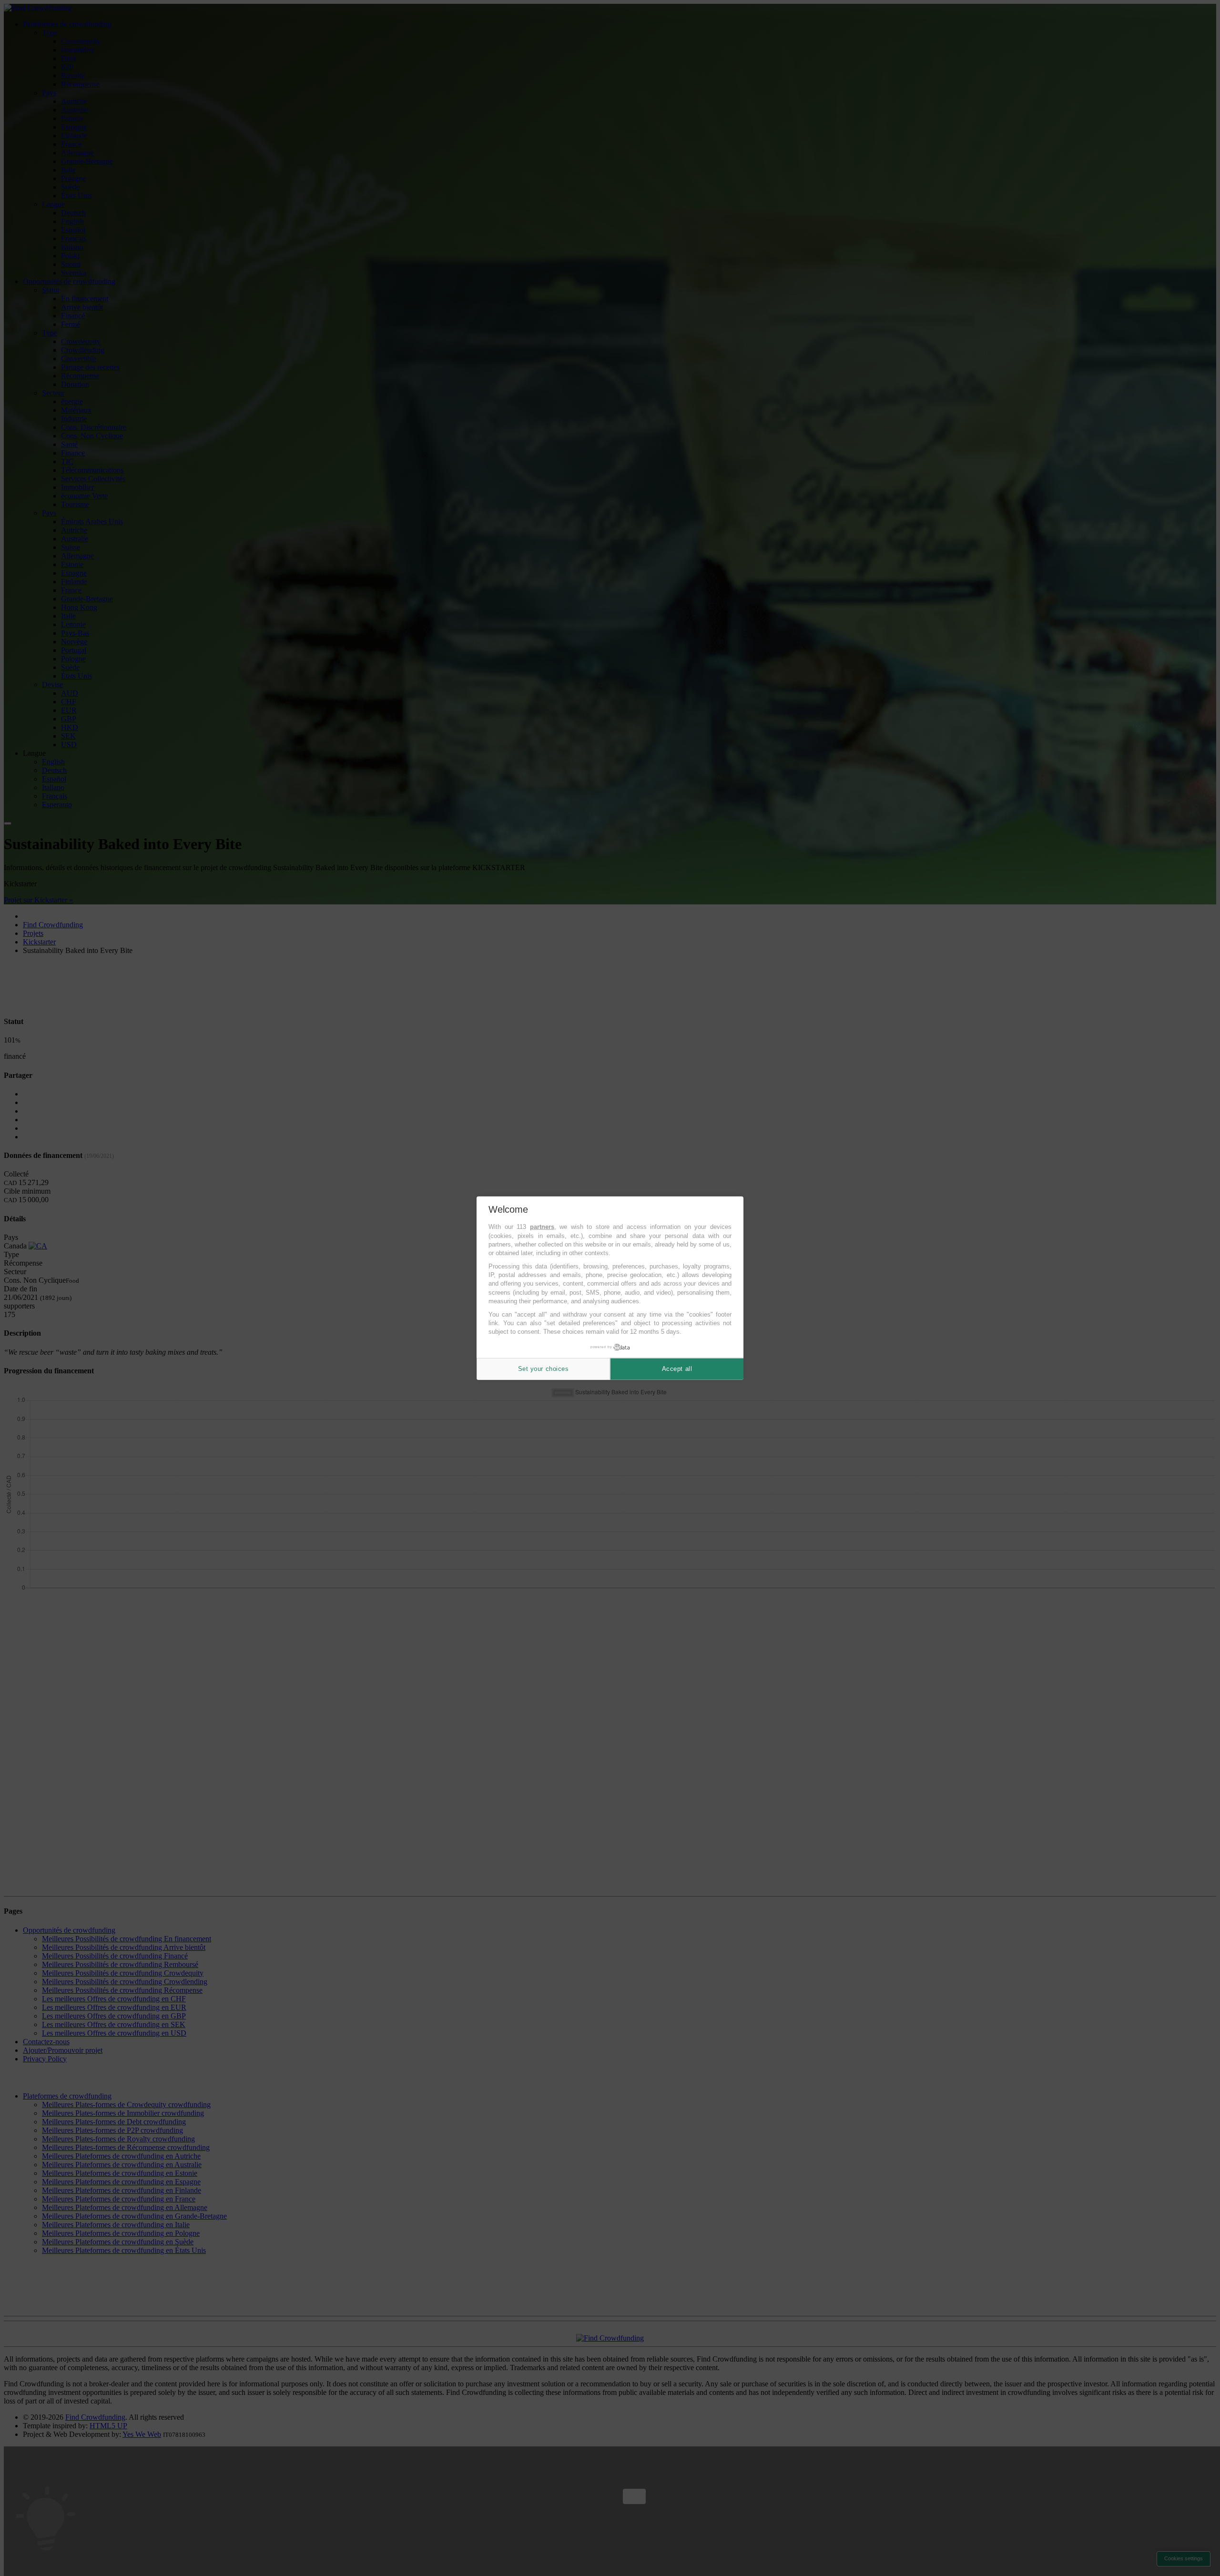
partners (542, 1227)
